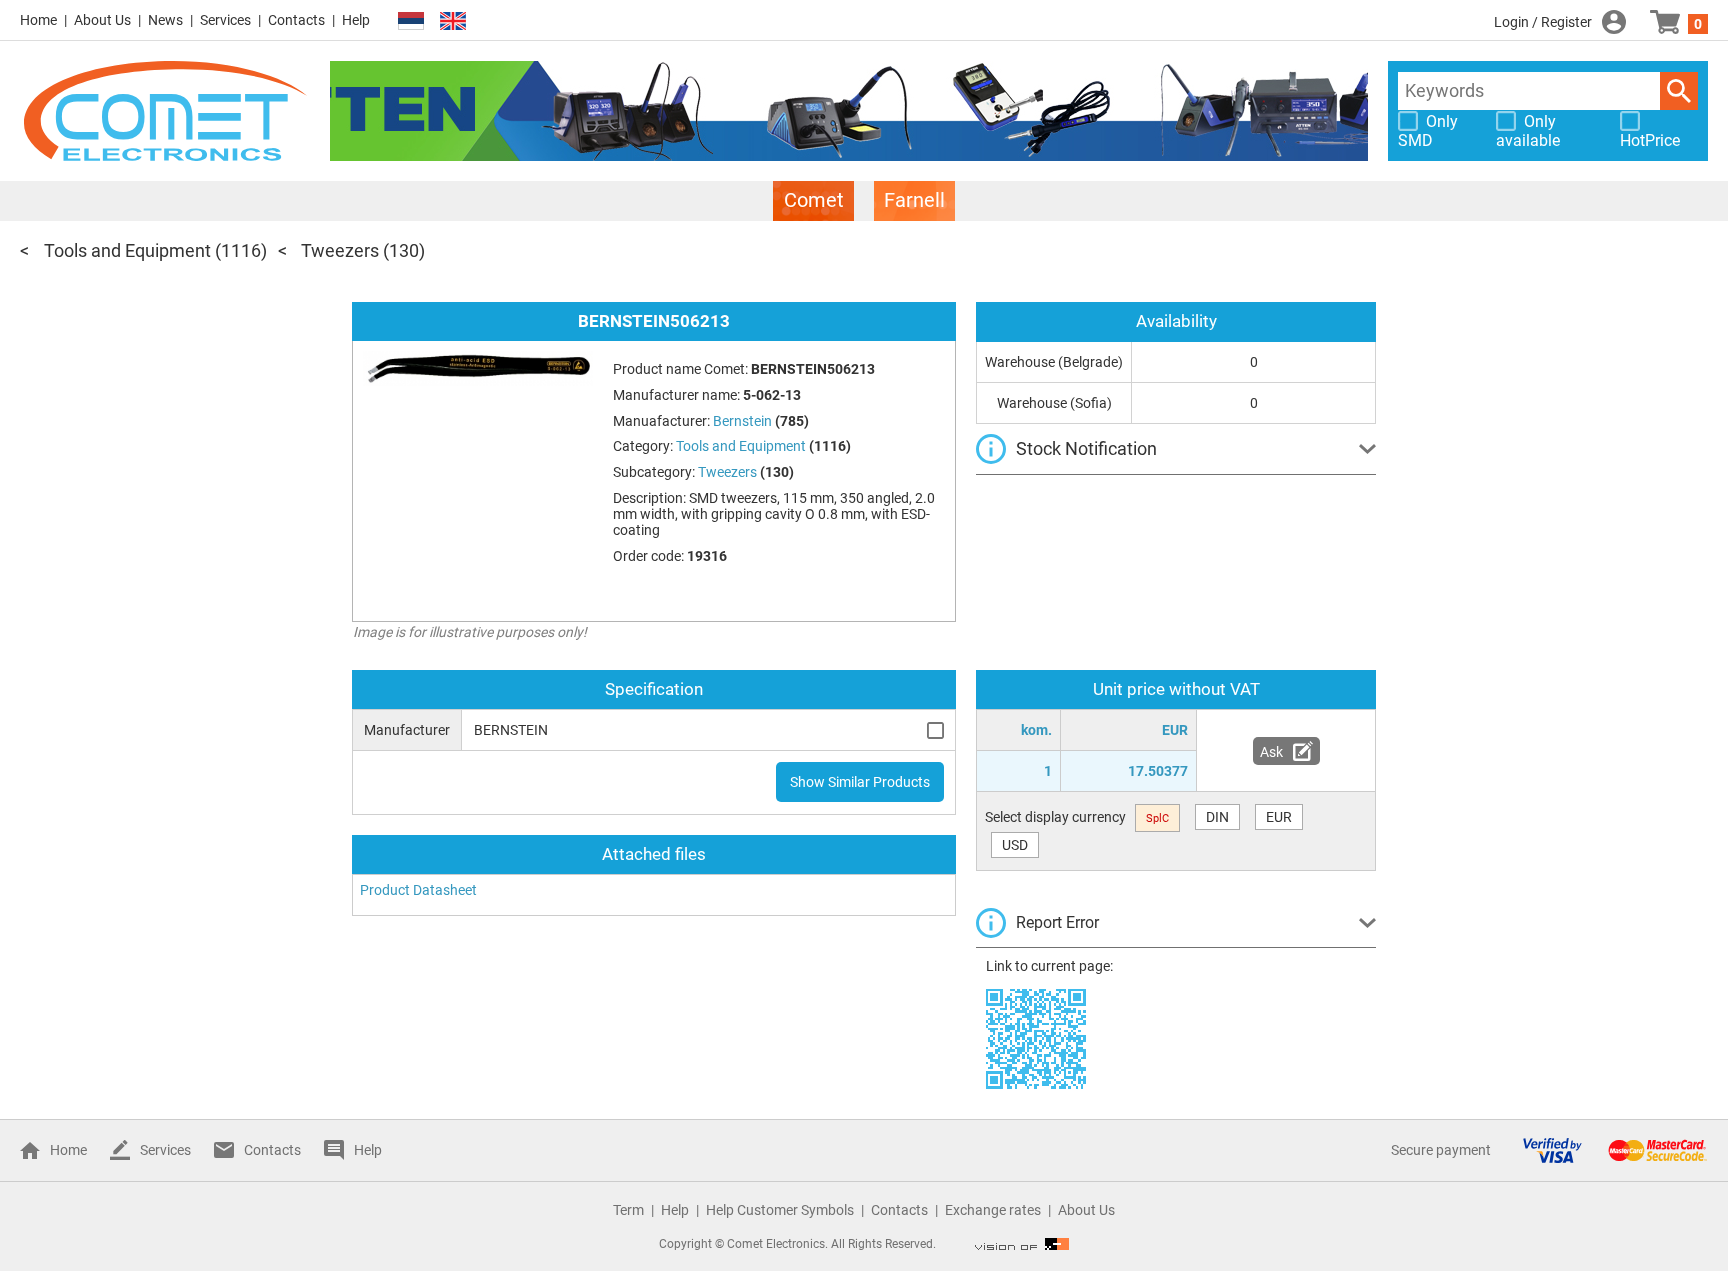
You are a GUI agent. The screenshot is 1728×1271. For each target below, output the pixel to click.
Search (1679, 91)
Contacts (296, 20)
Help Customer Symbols (780, 1210)
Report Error (1057, 922)
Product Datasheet (418, 890)
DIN (1217, 817)
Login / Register (1543, 22)
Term (628, 1210)
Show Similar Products (860, 782)
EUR (1279, 817)
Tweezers (340, 250)
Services (225, 20)
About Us (102, 20)
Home (38, 20)
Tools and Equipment (127, 250)
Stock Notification (1086, 448)
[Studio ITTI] (1022, 1244)
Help (356, 20)
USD (1015, 845)
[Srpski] (411, 21)
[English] (453, 21)
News (165, 20)
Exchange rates (993, 1210)
